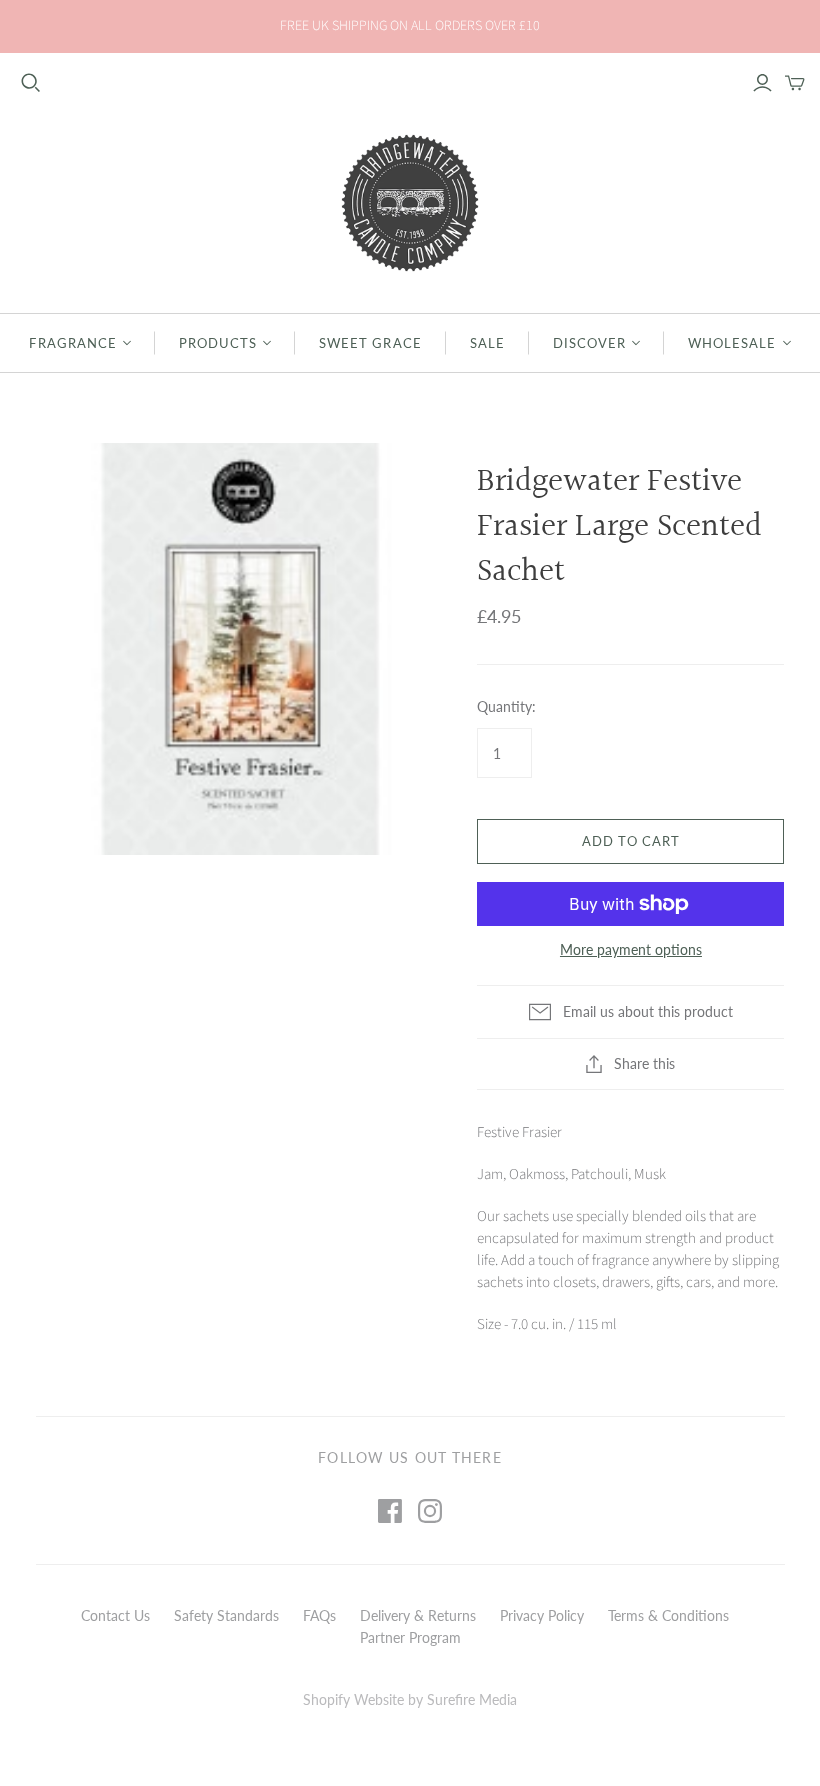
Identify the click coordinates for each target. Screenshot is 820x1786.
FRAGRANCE (72, 343)
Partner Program (410, 1637)
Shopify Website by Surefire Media (410, 1699)
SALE (487, 343)
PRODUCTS (218, 343)
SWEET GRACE (370, 343)
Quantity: (506, 706)
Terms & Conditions (668, 1615)
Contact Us (115, 1615)
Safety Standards (226, 1615)
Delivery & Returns (418, 1615)
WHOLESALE (732, 343)
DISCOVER (589, 343)
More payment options (631, 949)
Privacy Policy (542, 1615)
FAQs (319, 1615)
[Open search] (31, 83)
